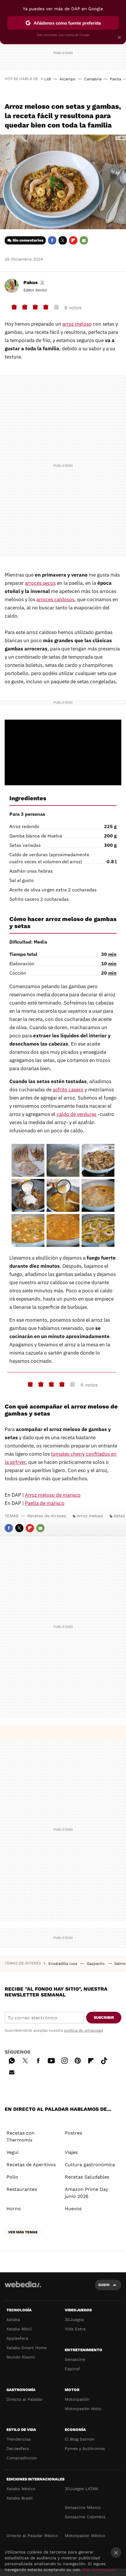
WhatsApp (12, 2060)
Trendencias (19, 2439)
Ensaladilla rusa (63, 1964)
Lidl (48, 79)
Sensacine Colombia (85, 2517)
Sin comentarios (28, 240)
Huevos (73, 2209)
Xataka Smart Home (27, 2348)
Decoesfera (18, 2448)
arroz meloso (77, 324)
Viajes (71, 2152)
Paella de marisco (45, 1503)
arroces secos (40, 583)
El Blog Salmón (80, 2439)
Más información (99, 2570)
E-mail (84, 240)
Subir (104, 2285)
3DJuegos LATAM (81, 2489)
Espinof (72, 2369)
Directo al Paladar (25, 2399)
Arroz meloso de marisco (53, 1495)
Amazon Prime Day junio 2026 (86, 2193)
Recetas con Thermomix (21, 2136)
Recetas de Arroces (47, 1516)
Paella (115, 79)
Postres (73, 2133)
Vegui (12, 2152)
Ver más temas (23, 2232)
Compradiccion (22, 2458)
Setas (119, 1516)
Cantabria (93, 79)
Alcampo (68, 79)
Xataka (13, 2320)
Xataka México (21, 2489)
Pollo (12, 2177)
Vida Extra (75, 2329)
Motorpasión (77, 2399)
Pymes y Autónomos (85, 2448)
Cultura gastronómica (90, 2165)
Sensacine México (83, 2507)
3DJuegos (74, 2320)
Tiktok (104, 2060)
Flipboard (73, 240)
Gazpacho (96, 1964)
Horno (14, 2209)
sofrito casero (68, 1090)
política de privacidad (84, 2030)
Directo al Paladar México (32, 2536)
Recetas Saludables (87, 2177)
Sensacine (75, 2359)
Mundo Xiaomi (21, 2357)
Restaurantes (22, 2189)
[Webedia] (23, 2288)
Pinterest (78, 2060)
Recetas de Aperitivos (31, 2165)
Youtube (51, 2060)
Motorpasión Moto (83, 2409)
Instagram (64, 2060)
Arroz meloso (90, 1516)
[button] (34, 283)
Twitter (63, 240)
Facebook (52, 240)
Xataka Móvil (19, 2329)
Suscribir (104, 2017)
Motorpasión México (85, 2536)
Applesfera (17, 2338)
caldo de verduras (76, 1114)
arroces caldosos (55, 599)
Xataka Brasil (19, 2498)
